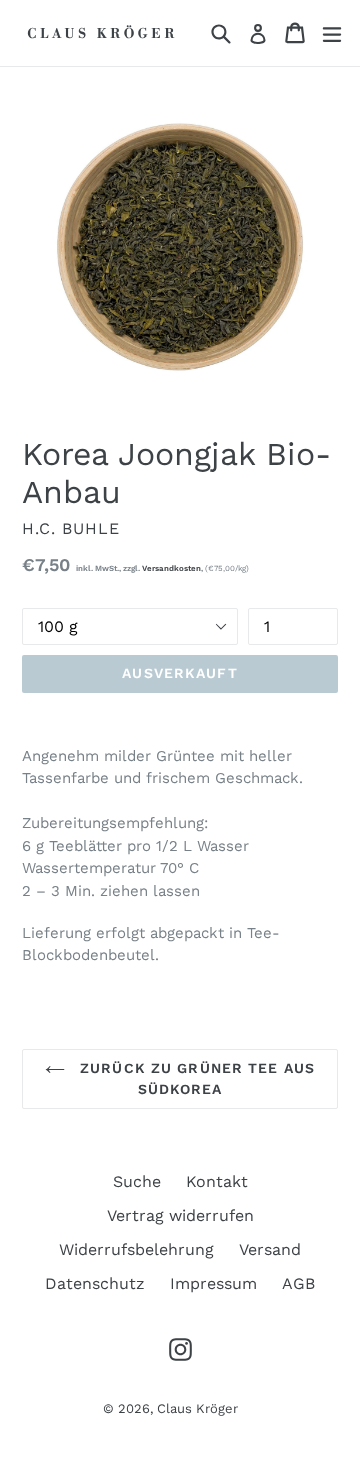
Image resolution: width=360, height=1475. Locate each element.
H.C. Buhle (71, 528)
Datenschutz (95, 1283)
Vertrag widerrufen (180, 1215)
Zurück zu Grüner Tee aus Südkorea (195, 1078)
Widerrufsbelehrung (136, 1249)
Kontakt (217, 1181)
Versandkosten (171, 568)
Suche (137, 1181)
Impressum (213, 1283)
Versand (270, 1249)
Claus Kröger (197, 1408)
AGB (298, 1283)
